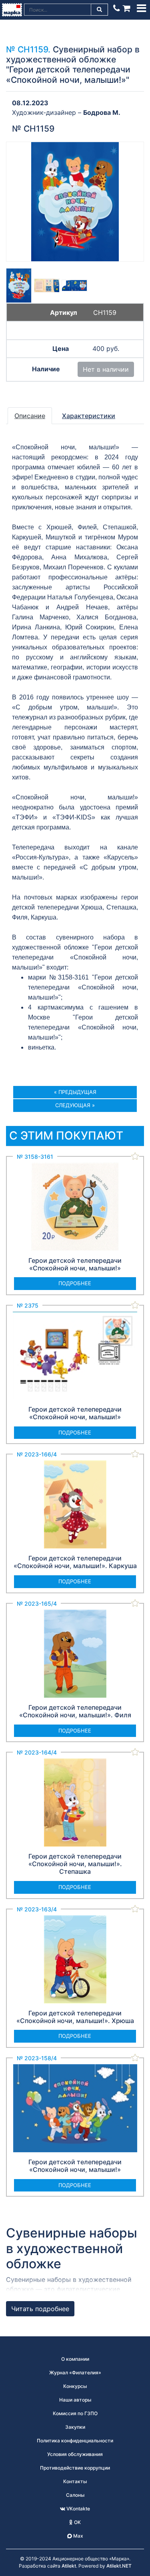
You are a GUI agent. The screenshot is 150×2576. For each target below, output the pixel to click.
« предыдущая (75, 1092)
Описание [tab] (30, 416)
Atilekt (69, 2566)
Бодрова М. (102, 112)
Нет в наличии (106, 369)
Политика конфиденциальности (75, 2441)
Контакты (75, 2481)
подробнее (75, 1283)
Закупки (75, 2427)
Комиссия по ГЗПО (75, 2413)
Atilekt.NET (119, 2566)
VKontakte (78, 2509)
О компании (75, 2359)
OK (77, 2522)
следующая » (75, 1105)
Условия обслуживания (75, 2454)
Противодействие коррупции (75, 2468)
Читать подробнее (40, 2309)
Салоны (75, 2495)
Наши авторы (75, 2400)
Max (78, 2536)
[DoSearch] (100, 10)
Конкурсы (75, 2386)
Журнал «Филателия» (75, 2373)
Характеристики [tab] (89, 416)
